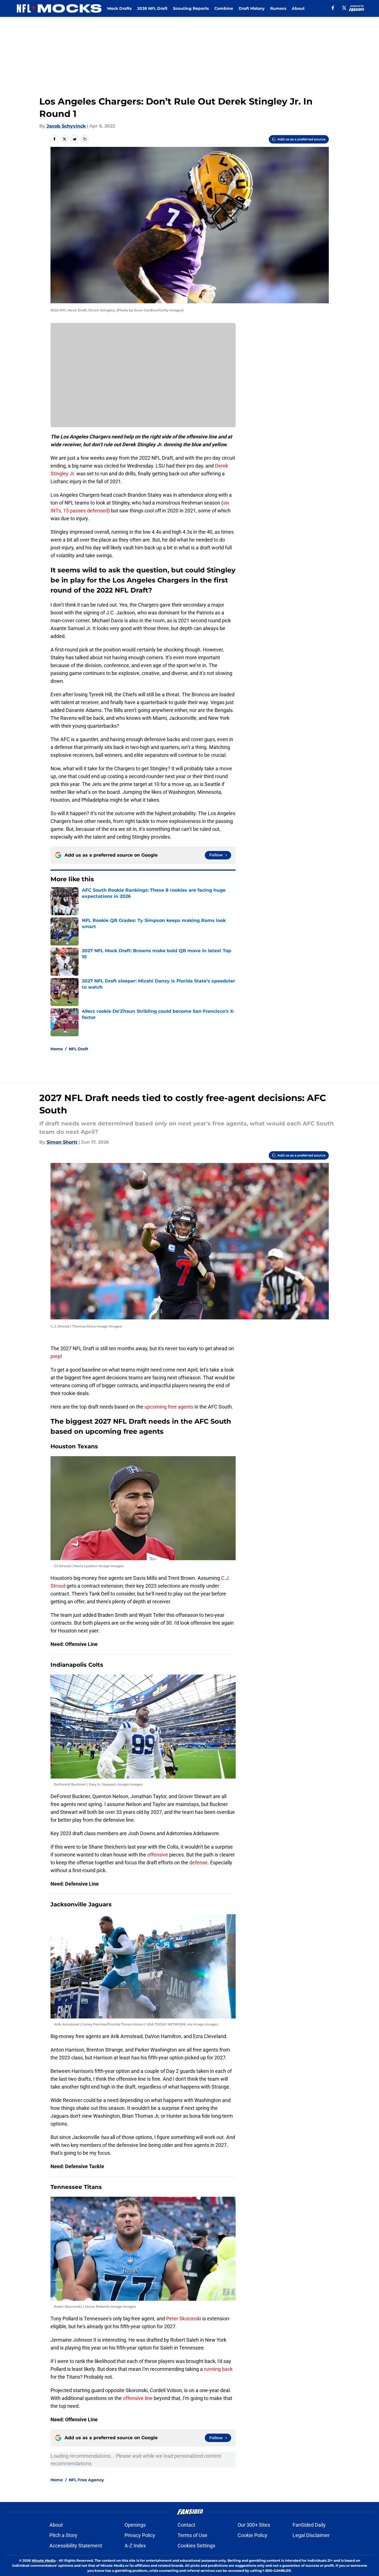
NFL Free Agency (86, 2480)
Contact (186, 2525)
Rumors (278, 8)
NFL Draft (78, 1049)
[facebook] (333, 8)
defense (198, 1862)
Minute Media (44, 2560)
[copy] (85, 139)
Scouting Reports (191, 8)
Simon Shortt (62, 1142)
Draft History (252, 8)
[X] (344, 8)
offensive (158, 1855)
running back (218, 2369)
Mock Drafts (119, 8)
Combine (224, 8)
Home (57, 1049)
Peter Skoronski (184, 2319)
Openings (135, 2525)
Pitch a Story (63, 2535)
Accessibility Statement (76, 2546)
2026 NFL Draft (152, 8)
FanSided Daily (309, 2525)
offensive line (138, 2398)
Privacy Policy (140, 2535)
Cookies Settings (196, 2546)
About (298, 8)
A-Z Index (135, 2546)
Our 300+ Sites (254, 2525)
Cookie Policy (252, 2535)
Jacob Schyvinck (66, 126)
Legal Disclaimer (311, 2535)
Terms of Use (192, 2535)
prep (56, 1356)
